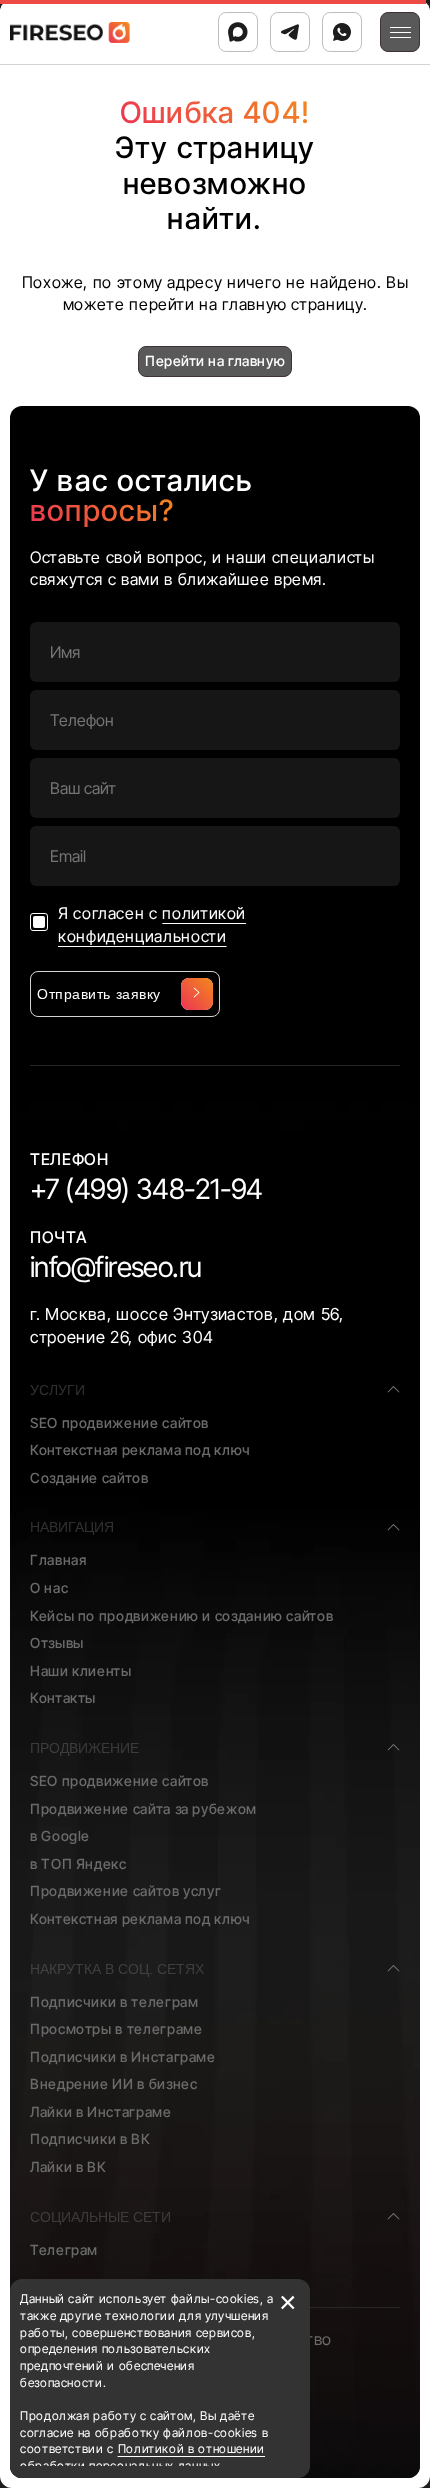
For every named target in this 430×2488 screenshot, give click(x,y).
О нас (49, 1587)
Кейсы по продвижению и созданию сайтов (181, 1615)
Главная (58, 1559)
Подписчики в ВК (90, 2138)
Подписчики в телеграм (114, 2001)
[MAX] (238, 32)
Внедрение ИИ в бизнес (113, 2083)
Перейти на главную (215, 360)
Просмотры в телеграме (116, 2028)
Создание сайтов (89, 1477)
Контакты (63, 1697)
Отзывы (57, 1642)
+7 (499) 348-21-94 (146, 1189)
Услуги (57, 1390)
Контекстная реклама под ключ (140, 1449)
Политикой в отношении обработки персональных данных (142, 2457)
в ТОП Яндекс (78, 1863)
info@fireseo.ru (116, 1267)
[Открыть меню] (400, 32)
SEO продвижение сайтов (119, 1422)
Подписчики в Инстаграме (123, 2056)
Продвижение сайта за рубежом (143, 1808)
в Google (60, 1835)
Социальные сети (100, 2217)
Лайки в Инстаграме (101, 2111)
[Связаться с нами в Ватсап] (342, 32)
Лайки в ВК (68, 2166)
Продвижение (84, 1748)
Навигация (72, 1527)
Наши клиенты (81, 1670)
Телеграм (64, 2249)
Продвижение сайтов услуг (125, 1890)
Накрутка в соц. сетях (117, 1969)
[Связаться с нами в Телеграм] (290, 32)
